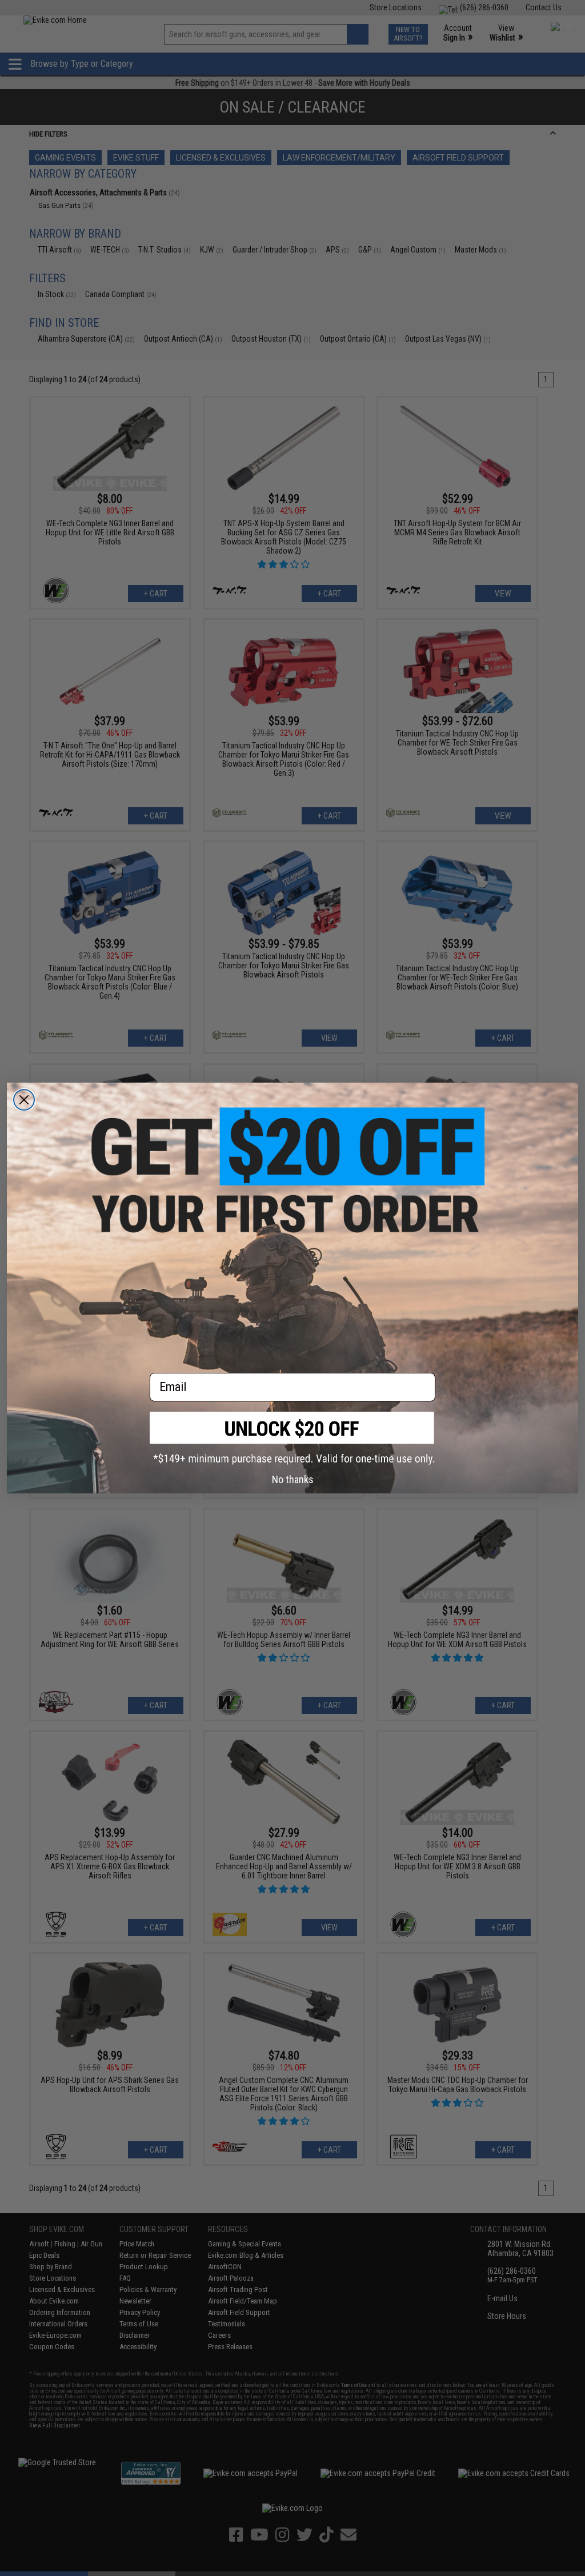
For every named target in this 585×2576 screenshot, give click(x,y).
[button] (292, 1438)
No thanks (293, 1479)
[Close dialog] (24, 1100)
